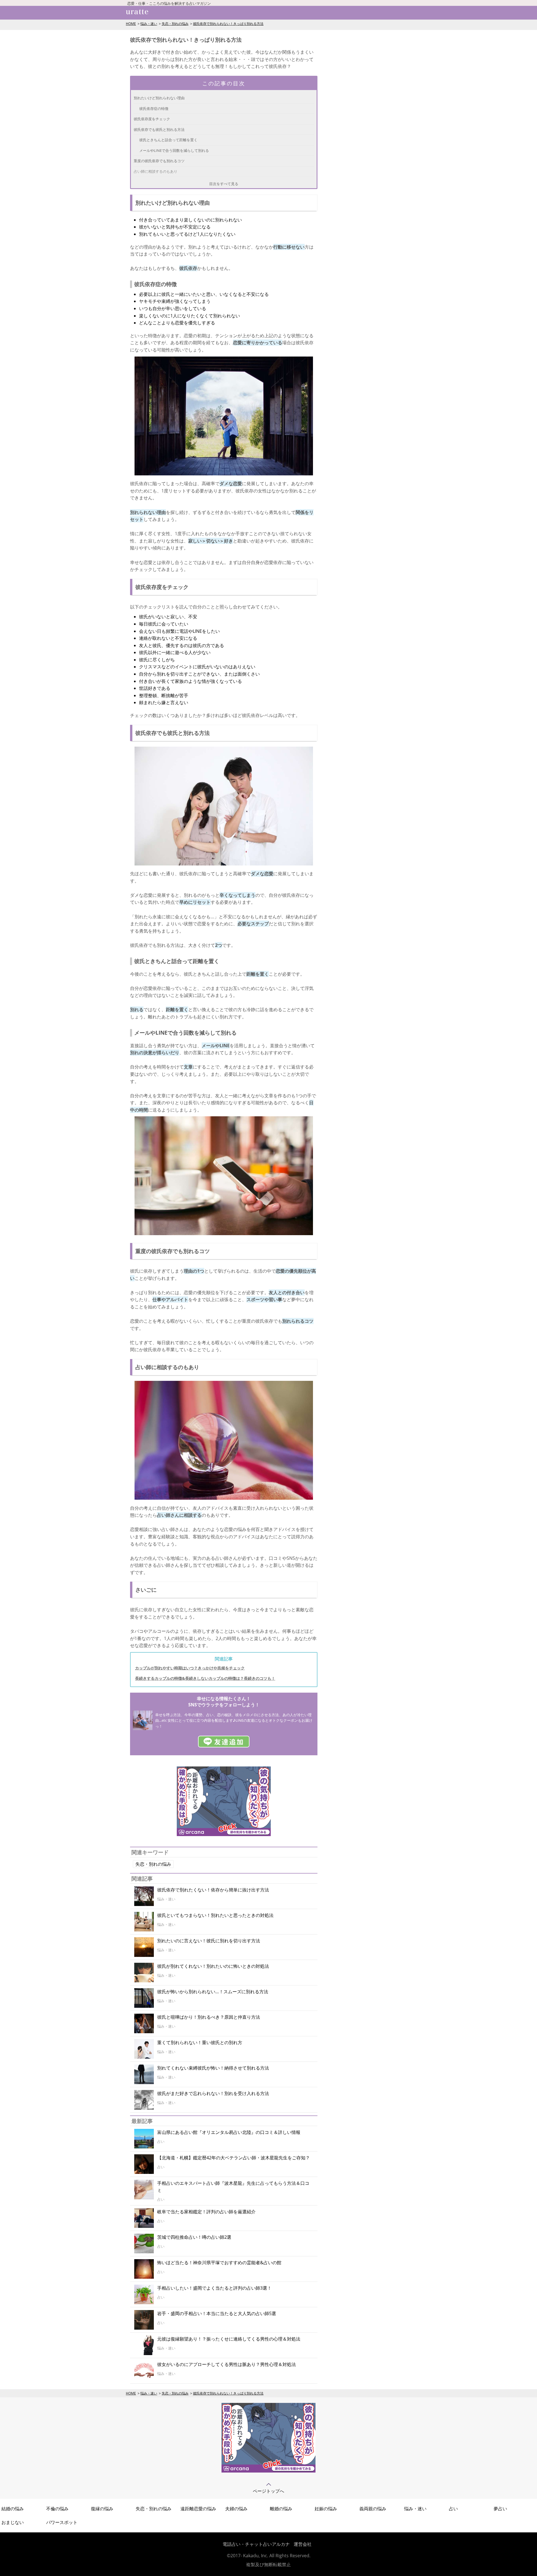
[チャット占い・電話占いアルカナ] (224, 1834)
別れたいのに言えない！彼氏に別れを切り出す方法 (209, 1941)
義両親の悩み (373, 2509)
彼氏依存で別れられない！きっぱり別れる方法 (228, 24)
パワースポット (62, 2522)
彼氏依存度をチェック (152, 119)
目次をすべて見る (224, 184)
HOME (131, 24)
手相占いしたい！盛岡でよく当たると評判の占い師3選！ (214, 2288)
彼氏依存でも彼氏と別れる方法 (159, 129)
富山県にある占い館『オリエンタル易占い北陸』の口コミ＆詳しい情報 (229, 2132)
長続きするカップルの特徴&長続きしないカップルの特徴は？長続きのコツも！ (205, 1678)
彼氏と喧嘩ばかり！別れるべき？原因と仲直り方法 (209, 2017)
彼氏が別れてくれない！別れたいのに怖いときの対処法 (213, 1966)
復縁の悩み (102, 2509)
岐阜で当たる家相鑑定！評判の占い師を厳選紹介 (206, 2212)
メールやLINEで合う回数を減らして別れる (174, 150)
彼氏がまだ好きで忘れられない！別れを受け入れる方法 (213, 2093)
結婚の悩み (13, 2509)
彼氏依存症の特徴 (154, 108)
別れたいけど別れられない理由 (159, 98)
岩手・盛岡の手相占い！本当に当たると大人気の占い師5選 (217, 2313)
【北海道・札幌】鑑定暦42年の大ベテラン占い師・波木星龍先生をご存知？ (234, 2158)
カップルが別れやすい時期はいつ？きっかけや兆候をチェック (190, 1668)
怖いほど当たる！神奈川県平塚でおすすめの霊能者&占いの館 (219, 2263)
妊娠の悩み (326, 2509)
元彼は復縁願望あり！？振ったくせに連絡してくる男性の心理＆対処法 (229, 2339)
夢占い (500, 2509)
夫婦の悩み (236, 2509)
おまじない (13, 2522)
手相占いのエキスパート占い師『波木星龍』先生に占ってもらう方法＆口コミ (233, 2187)
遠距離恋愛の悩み (198, 2509)
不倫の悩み (57, 2509)
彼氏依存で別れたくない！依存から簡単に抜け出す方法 (213, 1890)
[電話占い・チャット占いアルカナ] (268, 2471)
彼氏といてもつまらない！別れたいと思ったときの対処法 (215, 1915)
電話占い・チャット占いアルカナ (256, 2544)
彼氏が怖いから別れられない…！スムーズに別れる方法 (213, 1992)
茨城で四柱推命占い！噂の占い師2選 (194, 2237)
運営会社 (303, 2544)
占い (453, 2509)
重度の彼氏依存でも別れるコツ (159, 161)
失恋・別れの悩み (175, 24)
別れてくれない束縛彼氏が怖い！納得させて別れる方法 (213, 2068)
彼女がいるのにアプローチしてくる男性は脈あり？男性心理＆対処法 (227, 2364)
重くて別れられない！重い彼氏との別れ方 (200, 2042)
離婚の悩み (281, 2509)
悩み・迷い (149, 24)
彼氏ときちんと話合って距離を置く (168, 140)
